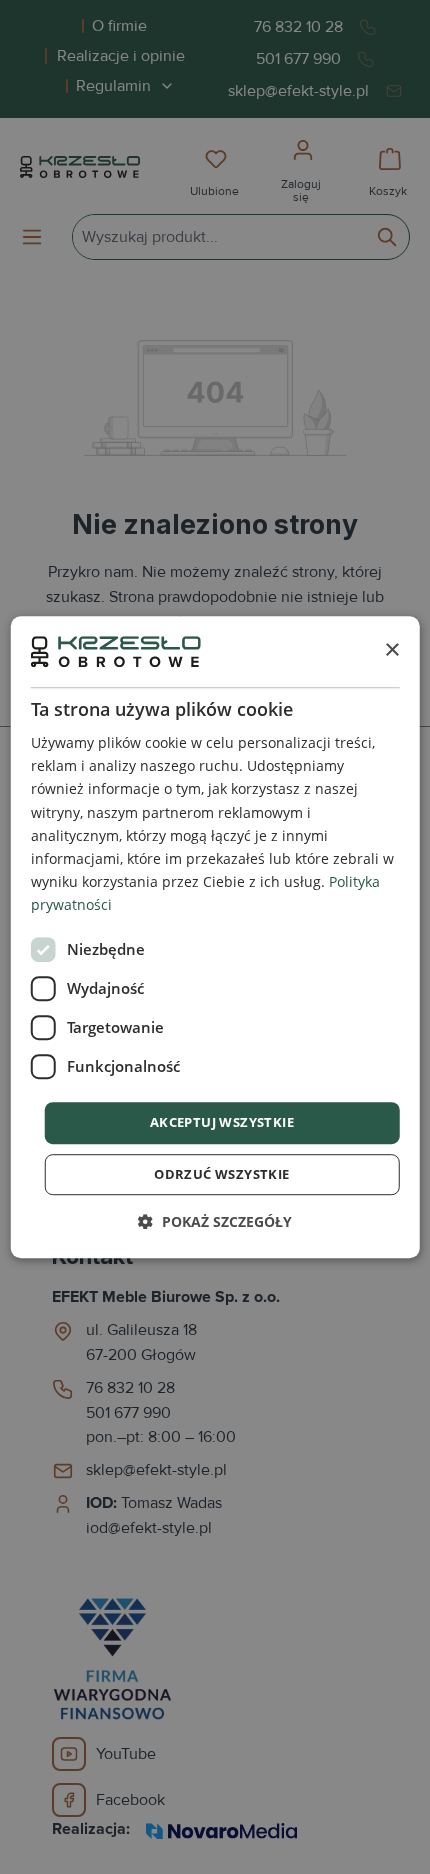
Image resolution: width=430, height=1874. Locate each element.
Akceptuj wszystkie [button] (222, 1122)
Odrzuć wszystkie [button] (221, 1174)
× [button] (391, 650)
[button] (215, 1221)
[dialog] (215, 937)
